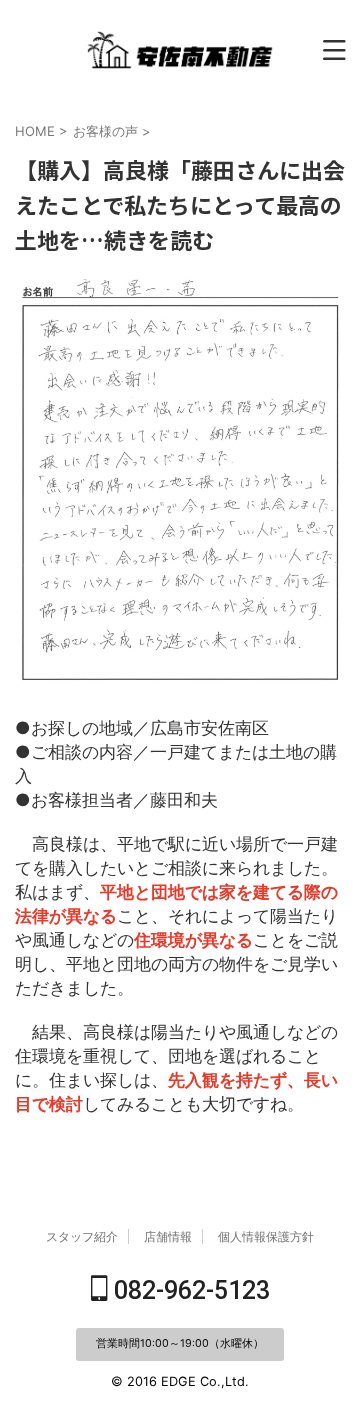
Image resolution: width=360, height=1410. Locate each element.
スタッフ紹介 (82, 1236)
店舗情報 (168, 1236)
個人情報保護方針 (266, 1236)
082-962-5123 (189, 1290)
